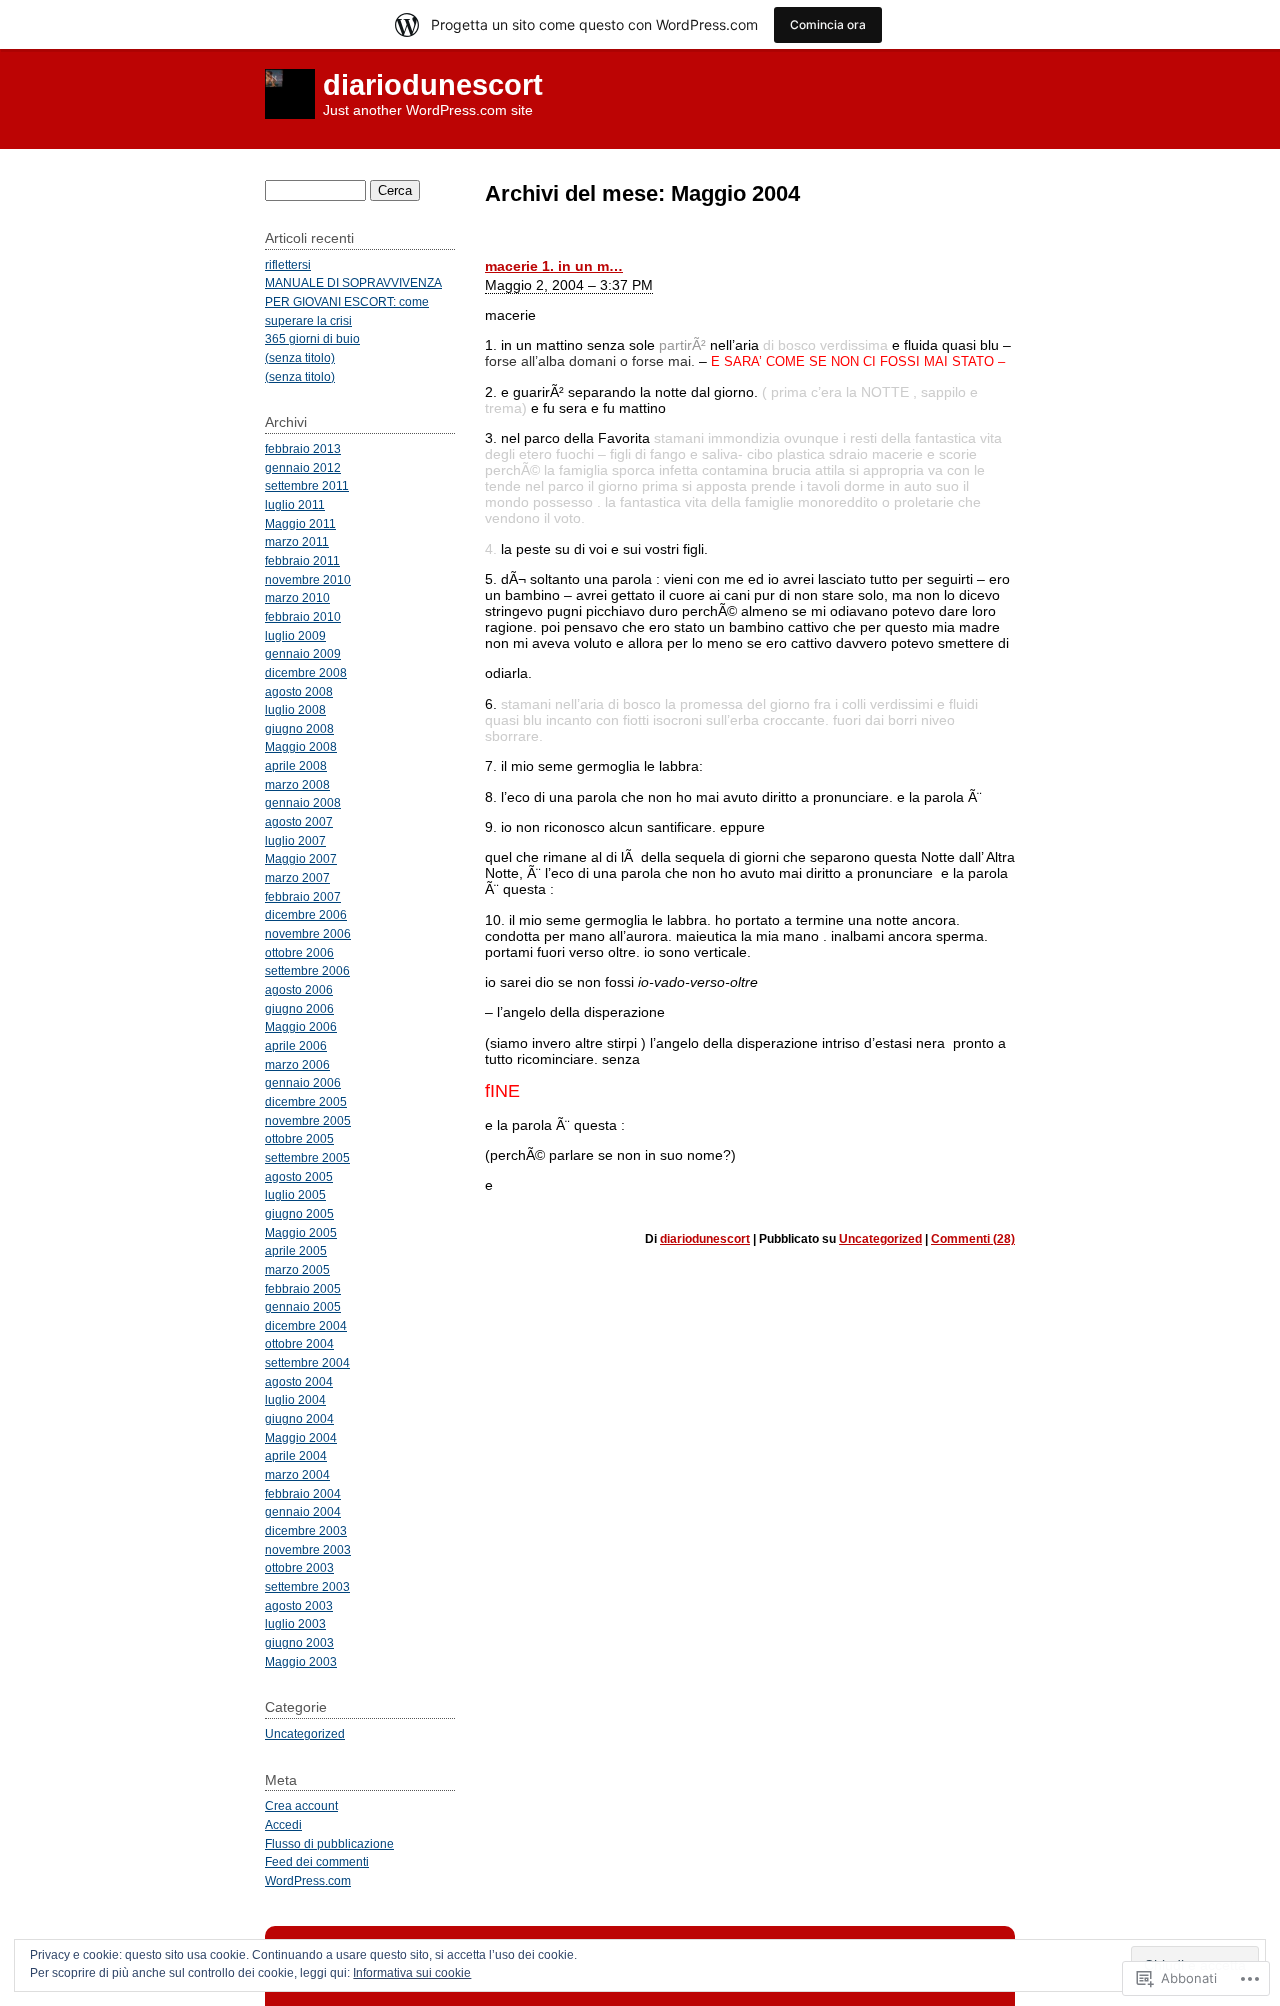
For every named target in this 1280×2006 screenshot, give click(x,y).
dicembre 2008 (306, 672)
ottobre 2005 (299, 1138)
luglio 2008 (295, 709)
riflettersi (288, 264)
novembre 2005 (308, 1120)
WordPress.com (308, 1880)
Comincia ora (828, 24)
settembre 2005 (307, 1157)
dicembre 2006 (306, 914)
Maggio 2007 (301, 858)
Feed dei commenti (317, 1861)
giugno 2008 (299, 728)
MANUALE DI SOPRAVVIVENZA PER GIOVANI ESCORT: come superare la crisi (353, 301)
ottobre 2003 (299, 1567)
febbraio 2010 (303, 616)
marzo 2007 (297, 877)
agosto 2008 (299, 691)
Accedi (283, 1824)
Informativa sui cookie (412, 1973)
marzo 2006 (297, 1064)
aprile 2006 (296, 1045)
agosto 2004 (299, 1381)
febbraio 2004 (303, 1493)
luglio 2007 (295, 840)
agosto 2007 (299, 821)
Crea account (301, 1805)
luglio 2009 (295, 635)
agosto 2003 (299, 1605)
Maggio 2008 (301, 746)
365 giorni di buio (312, 338)
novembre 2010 (308, 579)
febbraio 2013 (303, 448)
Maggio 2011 (300, 523)
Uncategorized (880, 1239)
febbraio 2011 (302, 560)
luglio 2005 (295, 1194)
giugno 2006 (299, 1008)
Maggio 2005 (301, 1232)
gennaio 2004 (303, 1511)
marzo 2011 (297, 541)
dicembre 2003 (306, 1530)
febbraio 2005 (303, 1288)
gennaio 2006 (303, 1082)
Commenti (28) (973, 1239)
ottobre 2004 (299, 1343)
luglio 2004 (295, 1399)
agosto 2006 (299, 989)
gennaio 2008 (303, 802)
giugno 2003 (299, 1642)
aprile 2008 (296, 765)
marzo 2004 (297, 1474)
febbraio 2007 (303, 896)
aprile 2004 (296, 1455)
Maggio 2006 (301, 1026)
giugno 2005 (299, 1213)
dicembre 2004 (306, 1325)
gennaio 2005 (303, 1306)
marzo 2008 (297, 784)
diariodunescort (433, 85)
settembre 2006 (307, 970)
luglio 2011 (295, 504)
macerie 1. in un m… (554, 266)
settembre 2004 (307, 1362)
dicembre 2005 (306, 1101)
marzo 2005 (297, 1269)
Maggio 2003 (301, 1661)
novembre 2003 (308, 1549)
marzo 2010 (297, 597)
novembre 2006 (308, 933)
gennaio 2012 (303, 467)
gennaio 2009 (303, 653)
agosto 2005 (299, 1176)
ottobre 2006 (299, 952)
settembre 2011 (307, 485)
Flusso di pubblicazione (329, 1843)
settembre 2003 (307, 1586)
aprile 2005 (296, 1250)
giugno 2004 (299, 1418)
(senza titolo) (300, 357)
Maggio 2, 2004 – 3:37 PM (569, 285)
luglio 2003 (295, 1623)
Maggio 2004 (301, 1437)
